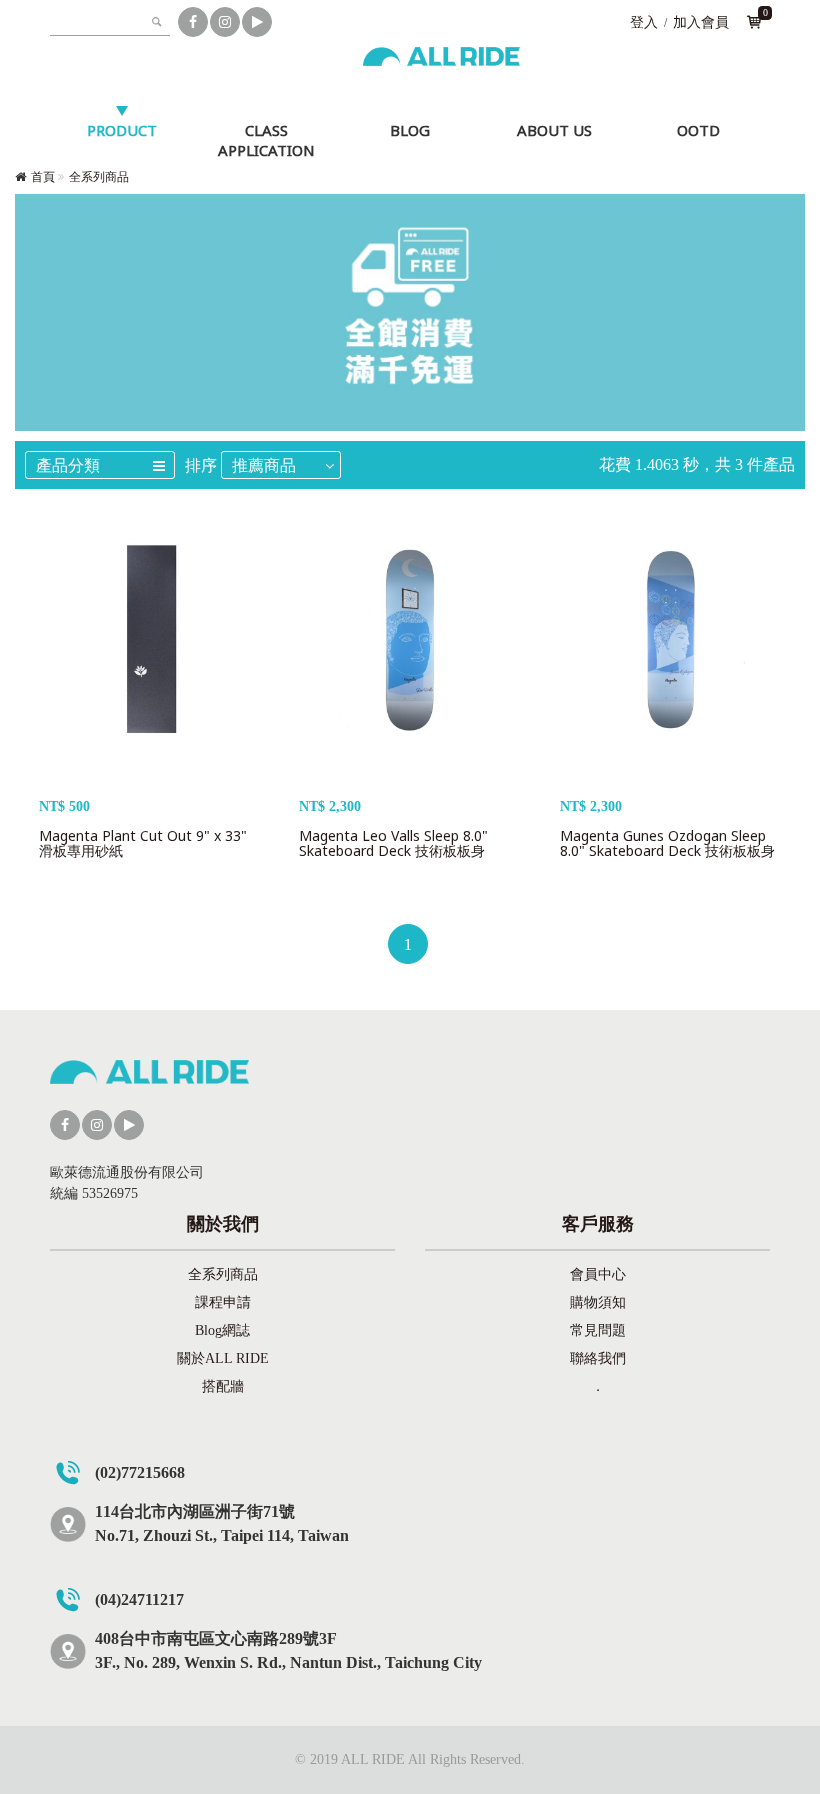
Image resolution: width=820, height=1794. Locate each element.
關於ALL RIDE (223, 1358)
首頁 (43, 177)
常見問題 (598, 1330)
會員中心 (598, 1274)
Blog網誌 (222, 1330)
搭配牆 (223, 1386)
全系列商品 (99, 177)
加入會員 (701, 22)
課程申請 (223, 1302)
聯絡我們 (598, 1358)
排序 (201, 465)
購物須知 (598, 1302)
